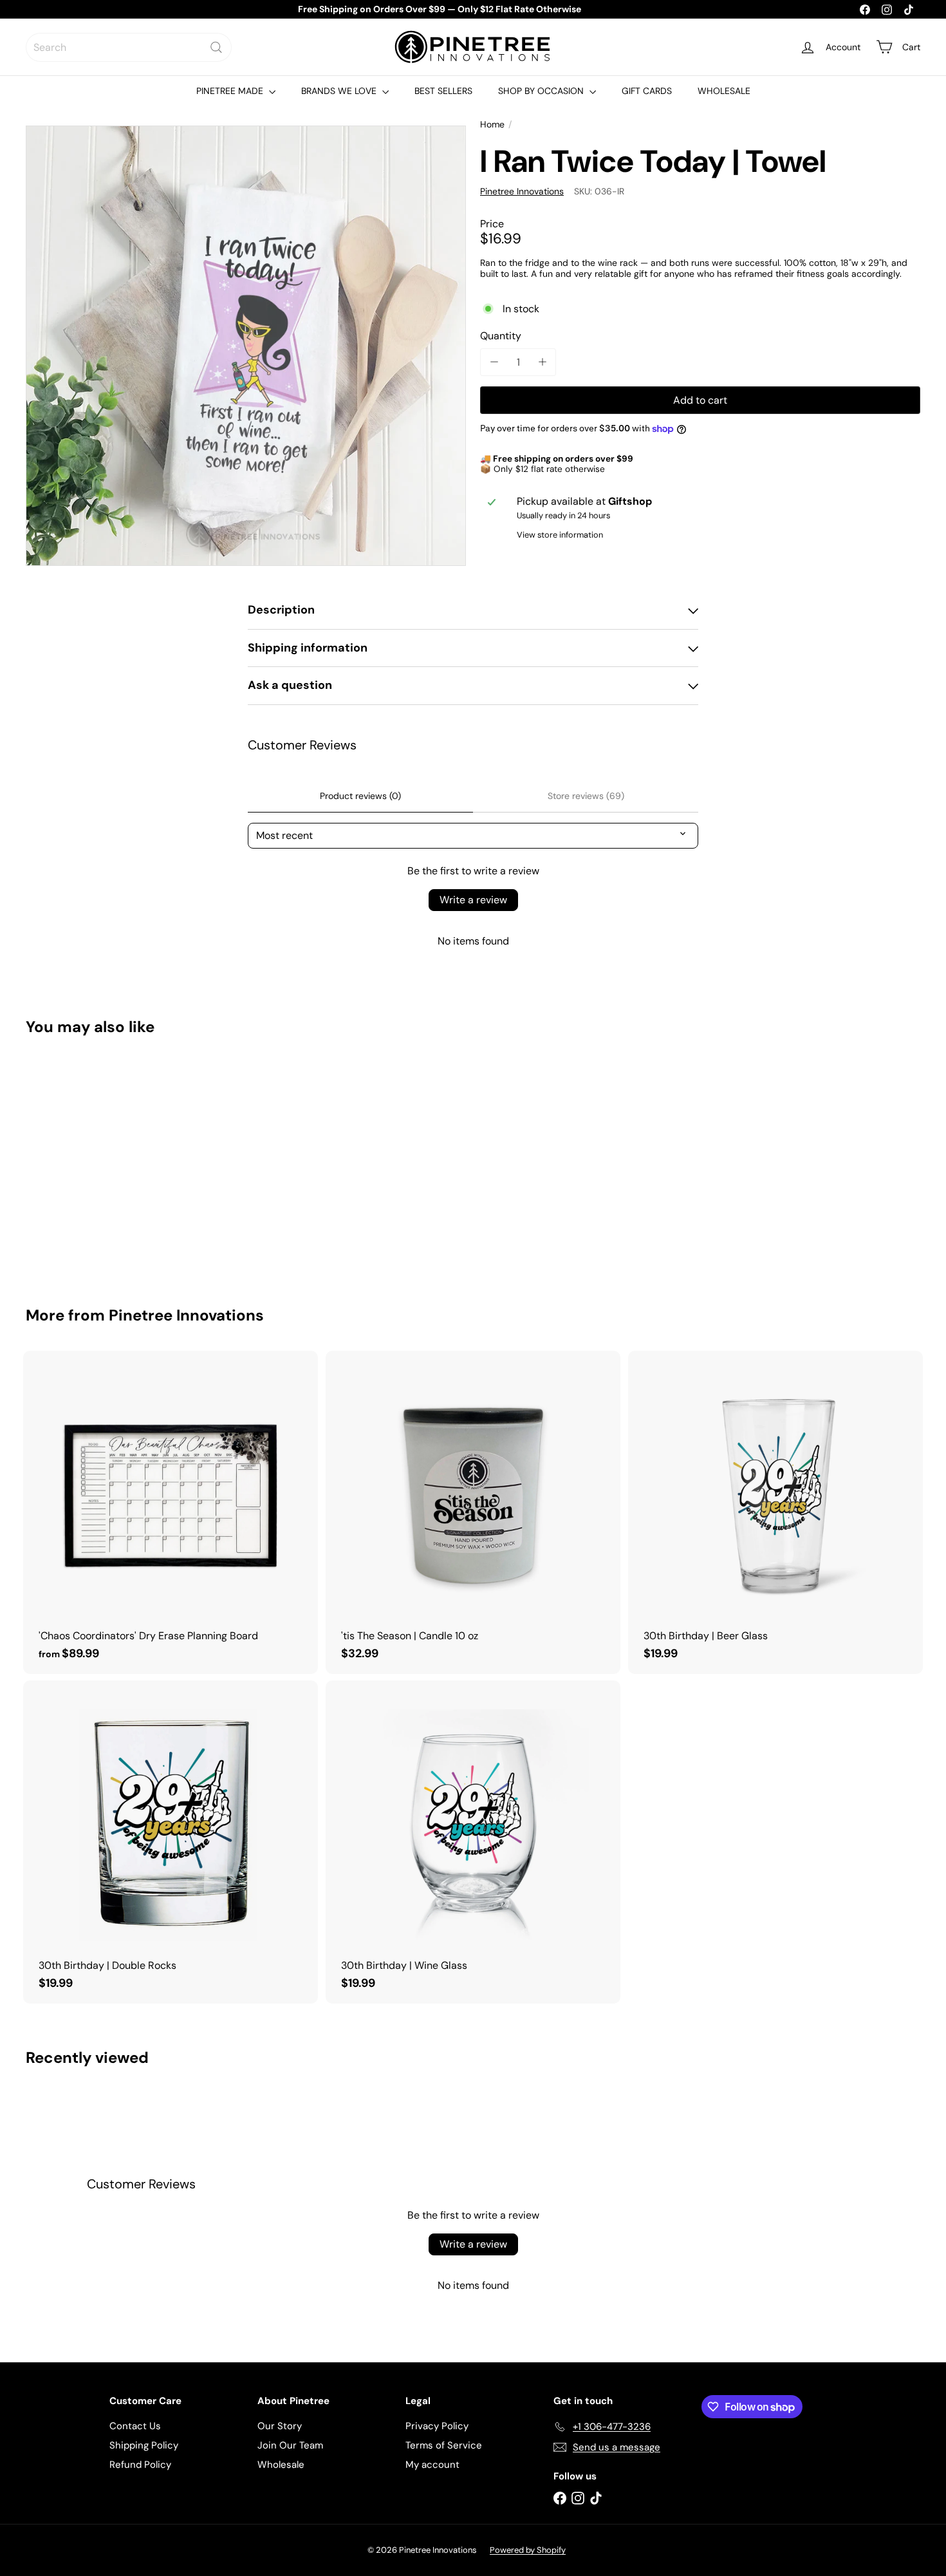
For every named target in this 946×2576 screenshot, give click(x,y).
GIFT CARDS (647, 91)
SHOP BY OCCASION (542, 91)
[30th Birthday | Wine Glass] (473, 1842)
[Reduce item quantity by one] (494, 362)
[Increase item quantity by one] (542, 362)
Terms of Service (444, 2445)
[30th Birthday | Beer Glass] (775, 1512)
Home (492, 125)
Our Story (280, 2426)
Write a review (473, 900)
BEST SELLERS (443, 91)
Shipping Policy (144, 2445)
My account (432, 2465)
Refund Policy (140, 2465)
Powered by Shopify (528, 2550)
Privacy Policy (437, 2426)
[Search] (216, 47)
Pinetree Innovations (186, 1315)
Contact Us (135, 2426)
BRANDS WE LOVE (340, 91)
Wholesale (281, 2465)
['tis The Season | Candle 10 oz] (473, 1512)
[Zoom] (246, 346)
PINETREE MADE (231, 91)
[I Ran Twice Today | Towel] (95, 1162)
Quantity (501, 336)
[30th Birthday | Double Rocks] (171, 1842)
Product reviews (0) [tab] (360, 796)
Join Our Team (290, 2445)
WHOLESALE (724, 91)
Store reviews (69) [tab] (586, 796)
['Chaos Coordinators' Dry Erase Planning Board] (171, 1512)
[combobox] (129, 47)
